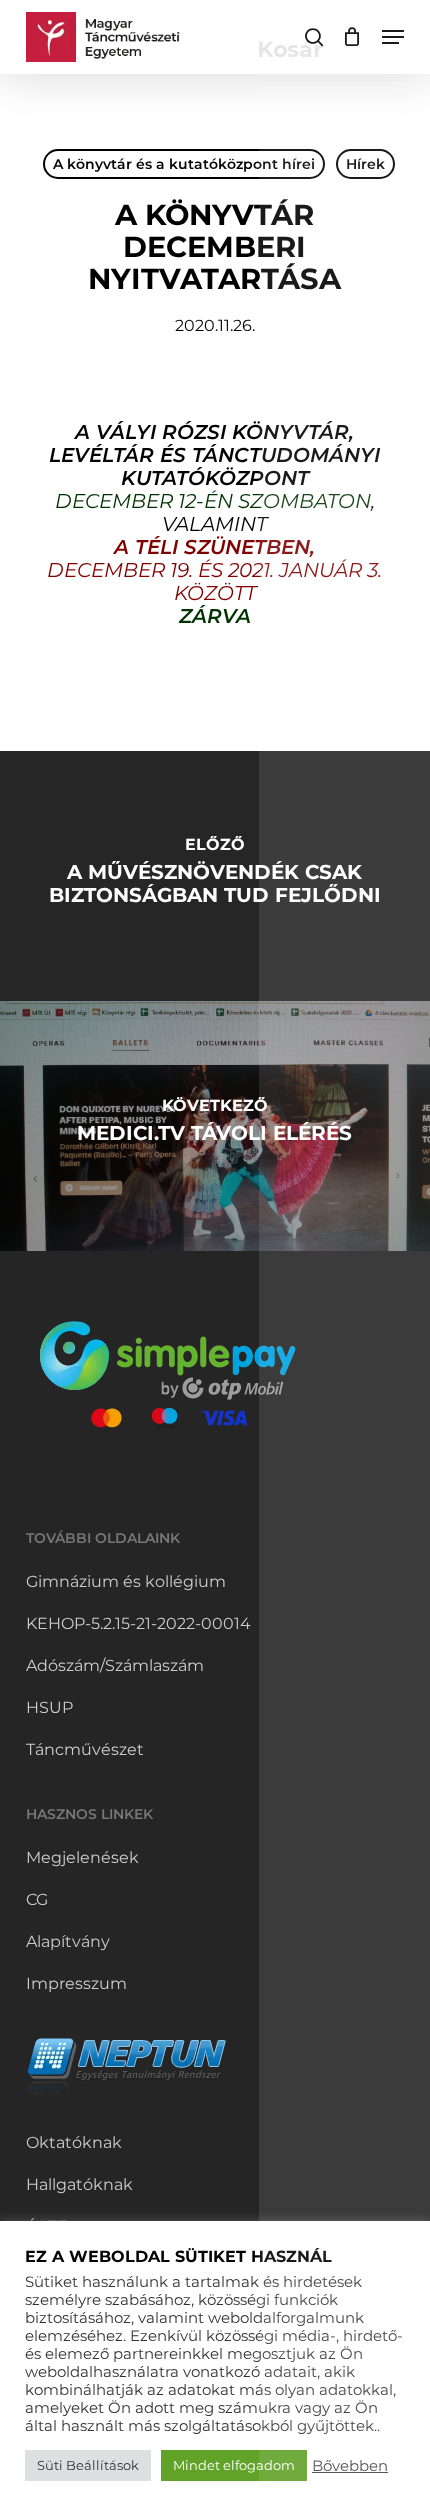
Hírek (365, 164)
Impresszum (76, 1983)
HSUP (49, 1707)
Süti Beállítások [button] (88, 2465)
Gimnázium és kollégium (126, 1581)
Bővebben (350, 2466)
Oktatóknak (74, 2142)
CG (37, 1899)
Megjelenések (82, 1857)
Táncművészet (85, 1749)
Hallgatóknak (79, 2184)
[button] (393, 37)
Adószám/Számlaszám (115, 1665)
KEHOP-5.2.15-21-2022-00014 (138, 1623)
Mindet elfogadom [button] (234, 2465)
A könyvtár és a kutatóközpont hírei (184, 164)
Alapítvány (68, 1941)
